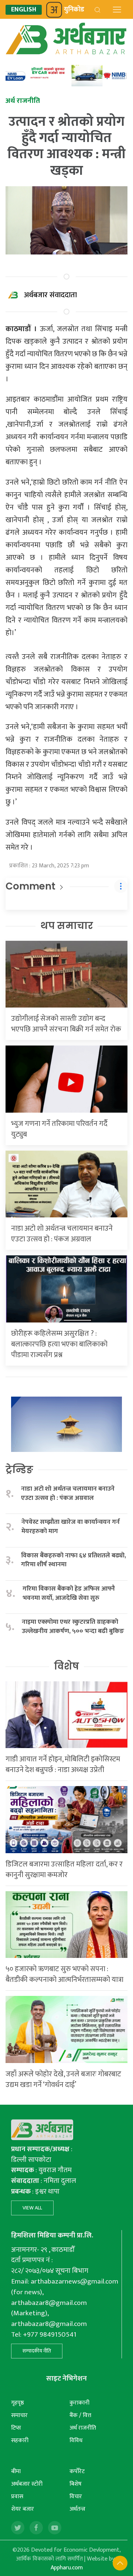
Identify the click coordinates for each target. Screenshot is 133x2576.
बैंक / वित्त (80, 2415)
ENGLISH (24, 10)
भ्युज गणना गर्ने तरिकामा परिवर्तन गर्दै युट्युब (59, 1129)
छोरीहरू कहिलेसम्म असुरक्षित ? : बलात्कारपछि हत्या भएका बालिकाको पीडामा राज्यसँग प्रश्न (59, 1344)
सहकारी (20, 2440)
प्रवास (17, 2497)
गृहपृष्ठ (18, 2403)
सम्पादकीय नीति (37, 2351)
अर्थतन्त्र (77, 2509)
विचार (76, 2497)
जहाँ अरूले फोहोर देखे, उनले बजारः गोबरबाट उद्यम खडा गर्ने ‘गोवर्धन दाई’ (63, 2079)
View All (32, 2208)
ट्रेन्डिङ (19, 1470)
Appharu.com (67, 2568)
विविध (76, 2440)
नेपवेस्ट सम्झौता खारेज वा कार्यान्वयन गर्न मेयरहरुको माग (71, 1527)
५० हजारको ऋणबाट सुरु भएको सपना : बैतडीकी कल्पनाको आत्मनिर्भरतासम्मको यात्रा (64, 1974)
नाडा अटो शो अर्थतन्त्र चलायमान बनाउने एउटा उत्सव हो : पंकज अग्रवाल (62, 1234)
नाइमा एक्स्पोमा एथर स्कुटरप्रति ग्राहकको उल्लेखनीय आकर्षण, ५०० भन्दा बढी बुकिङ (73, 1627)
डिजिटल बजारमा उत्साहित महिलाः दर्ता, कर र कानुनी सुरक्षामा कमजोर (64, 1870)
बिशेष (76, 2484)
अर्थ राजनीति (83, 2428)
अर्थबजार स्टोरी (27, 2484)
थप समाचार (67, 926)
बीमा (16, 2471)
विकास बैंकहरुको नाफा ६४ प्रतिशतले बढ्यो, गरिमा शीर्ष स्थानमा (74, 1560)
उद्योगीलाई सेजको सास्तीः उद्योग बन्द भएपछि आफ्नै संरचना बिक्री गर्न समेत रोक (66, 1024)
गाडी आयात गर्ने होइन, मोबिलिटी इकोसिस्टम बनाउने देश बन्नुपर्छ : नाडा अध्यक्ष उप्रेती (63, 1764)
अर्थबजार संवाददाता (50, 295)
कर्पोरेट (77, 2471)
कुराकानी (79, 2403)
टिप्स (16, 2428)
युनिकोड (74, 10)
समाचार (19, 2415)
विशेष (66, 1666)
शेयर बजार (23, 2509)
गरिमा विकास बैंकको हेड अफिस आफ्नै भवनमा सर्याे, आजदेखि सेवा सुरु (69, 1593)
